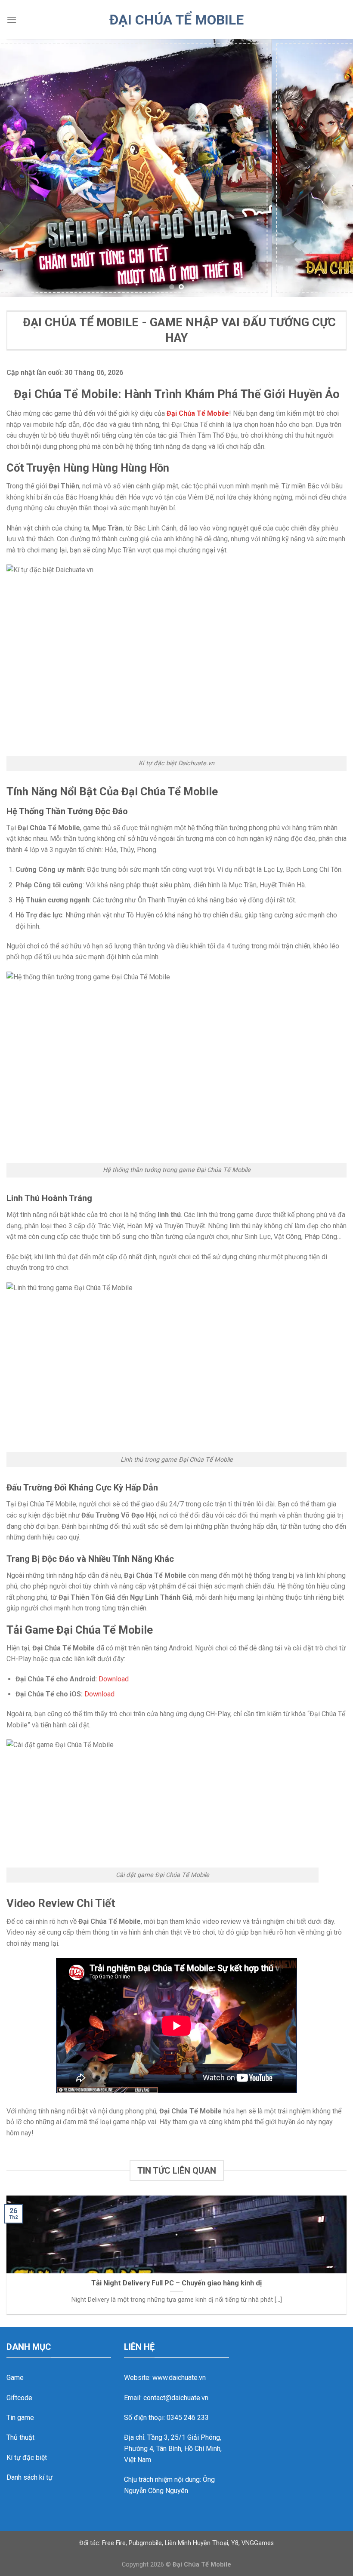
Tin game (20, 2418)
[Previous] (18, 168)
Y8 (235, 2543)
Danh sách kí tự (29, 2477)
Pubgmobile (145, 2543)
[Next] (335, 168)
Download (114, 1679)
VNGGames (258, 2543)
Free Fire (114, 2543)
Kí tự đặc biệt (27, 2458)
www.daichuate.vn (179, 2378)
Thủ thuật (20, 2437)
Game (15, 2378)
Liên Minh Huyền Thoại (197, 2543)
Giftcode (19, 2398)
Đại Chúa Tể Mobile (176, 20)
